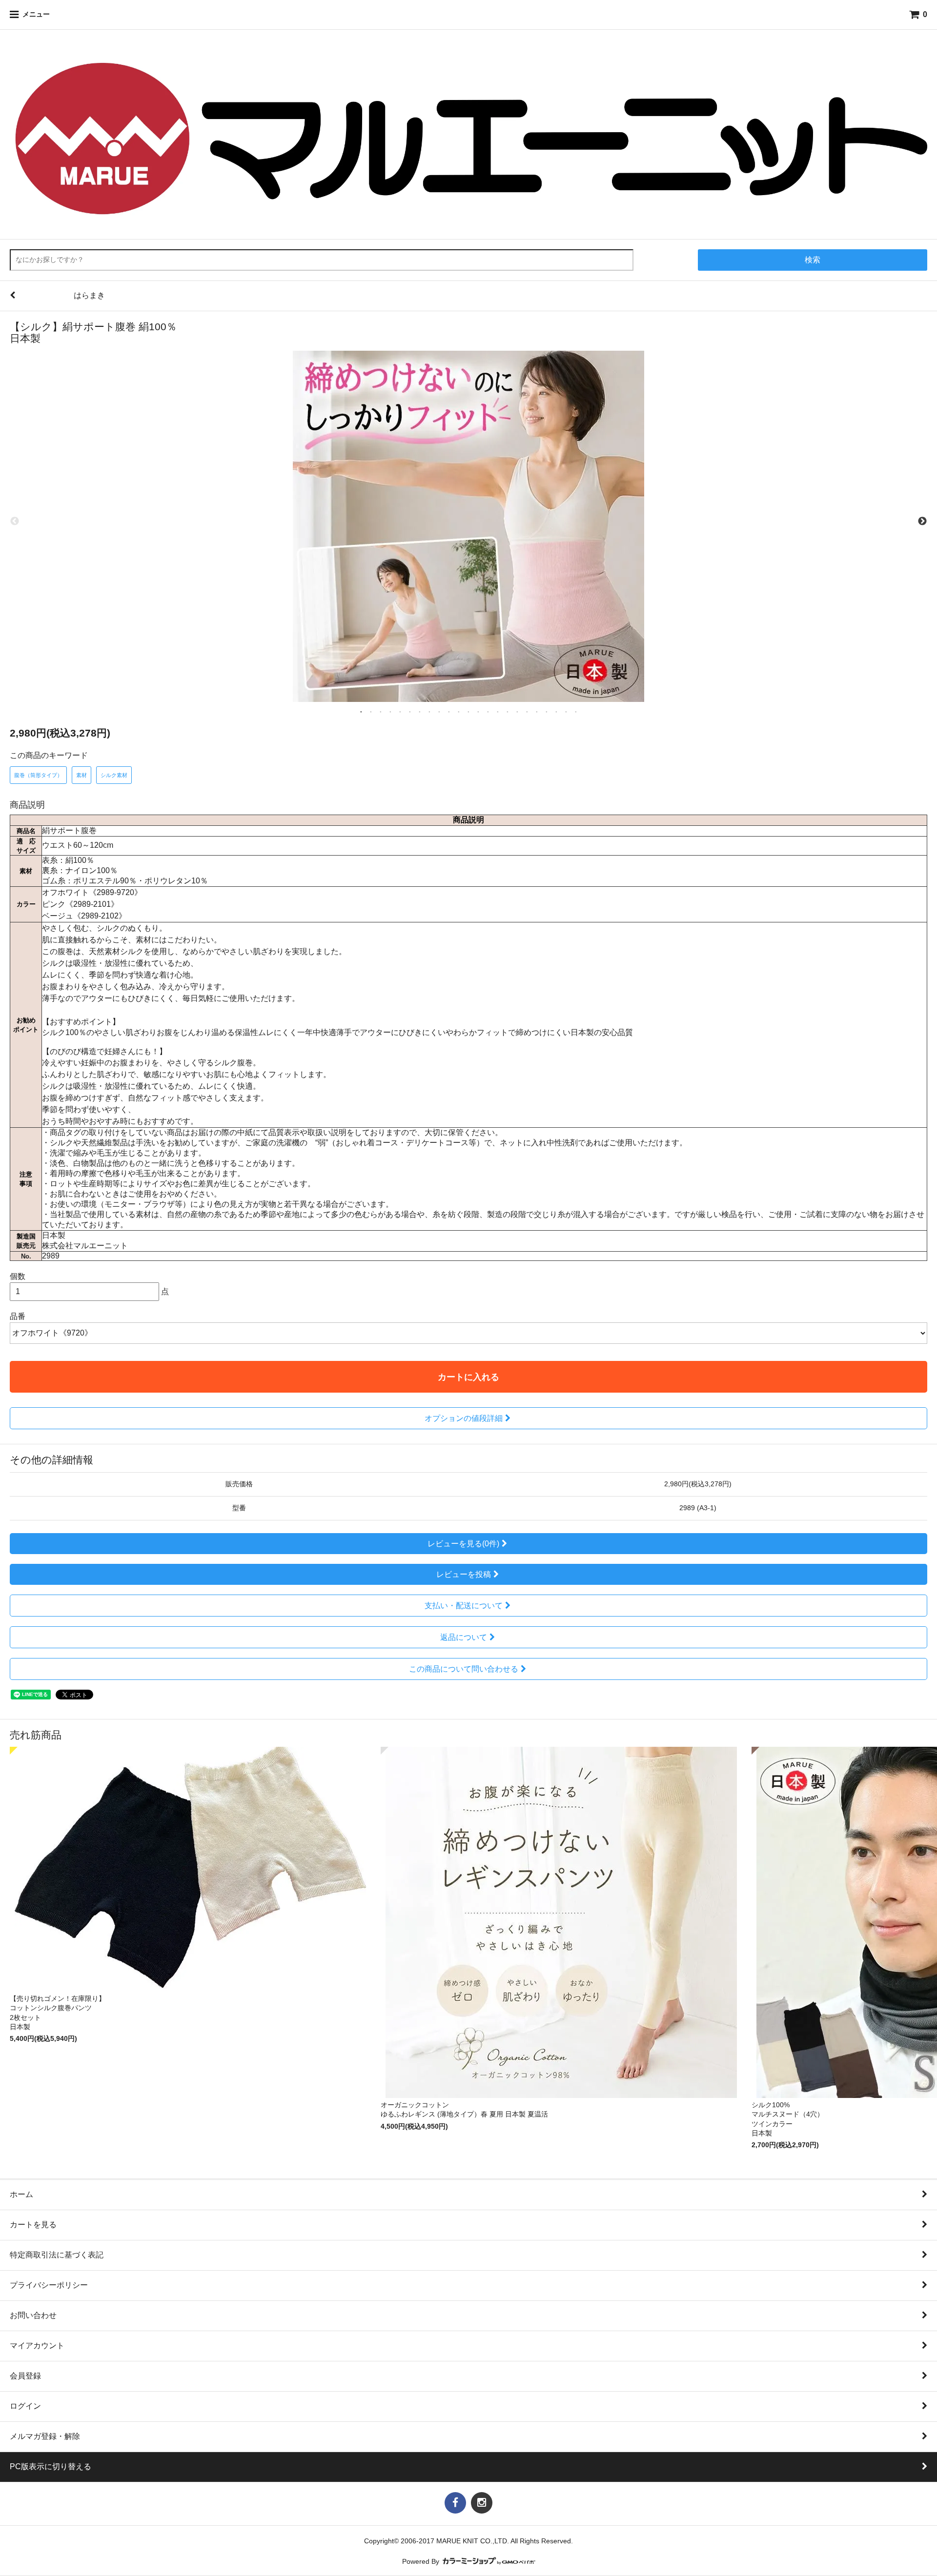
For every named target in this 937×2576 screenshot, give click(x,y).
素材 (81, 775)
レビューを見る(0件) (463, 1544)
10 (449, 711)
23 (576, 711)
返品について (464, 1637)
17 (517, 711)
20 (547, 711)
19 (537, 711)
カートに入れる (468, 1377)
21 (556, 711)
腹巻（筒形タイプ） (38, 775)
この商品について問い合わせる (464, 1669)
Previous (15, 521)
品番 (18, 1316)
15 (498, 711)
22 (566, 711)
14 (488, 711)
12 (468, 711)
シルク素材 (114, 775)
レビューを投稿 (464, 1574)
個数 (18, 1276)
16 (508, 711)
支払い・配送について (464, 1606)
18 (527, 711)
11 (459, 711)
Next (922, 521)
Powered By (422, 2562)
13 (478, 711)
